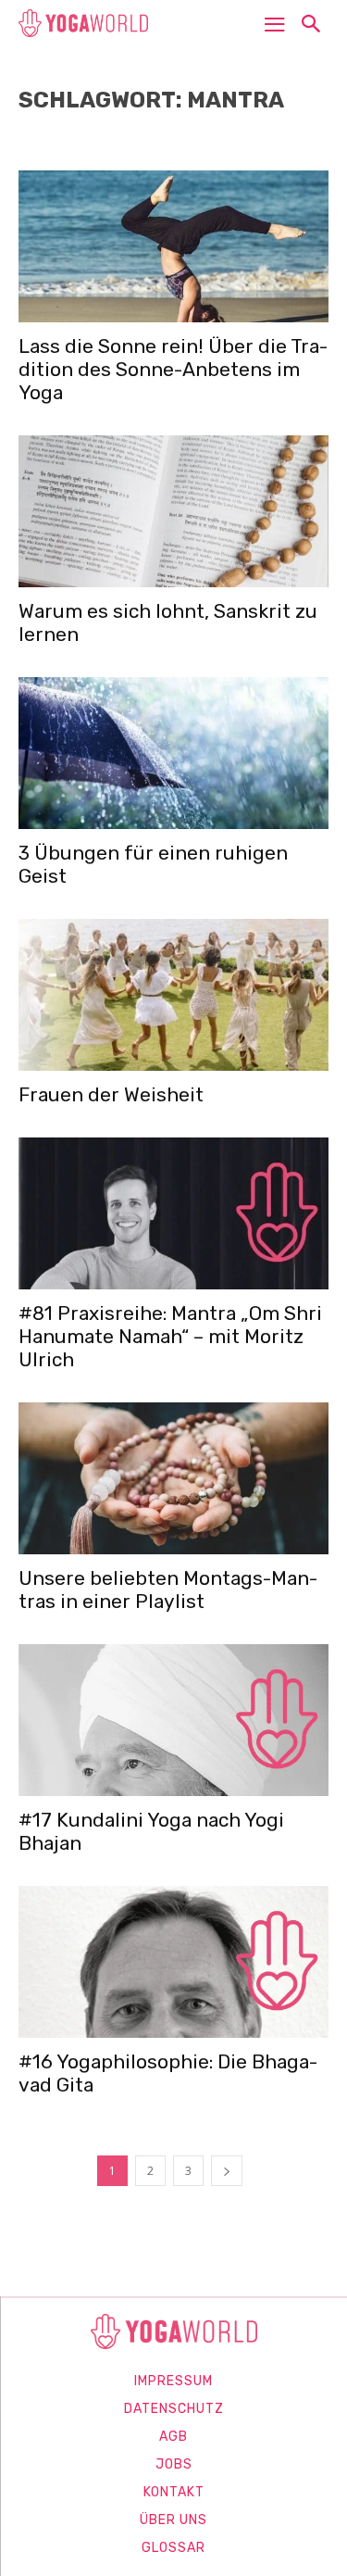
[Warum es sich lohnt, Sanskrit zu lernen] (173, 511)
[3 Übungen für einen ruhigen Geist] (173, 753)
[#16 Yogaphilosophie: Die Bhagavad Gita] (173, 1962)
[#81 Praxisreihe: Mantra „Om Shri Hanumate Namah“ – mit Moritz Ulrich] (173, 1213)
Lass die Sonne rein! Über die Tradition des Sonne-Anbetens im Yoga (173, 369)
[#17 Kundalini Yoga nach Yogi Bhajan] (173, 1720)
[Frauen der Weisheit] (173, 995)
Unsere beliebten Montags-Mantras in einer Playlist (168, 1590)
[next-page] (227, 2171)
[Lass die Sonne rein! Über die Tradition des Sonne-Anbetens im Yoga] (173, 246)
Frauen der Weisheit (111, 1094)
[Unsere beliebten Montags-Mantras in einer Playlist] (173, 1478)
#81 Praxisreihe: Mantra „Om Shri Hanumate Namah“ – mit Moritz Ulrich (170, 1336)
